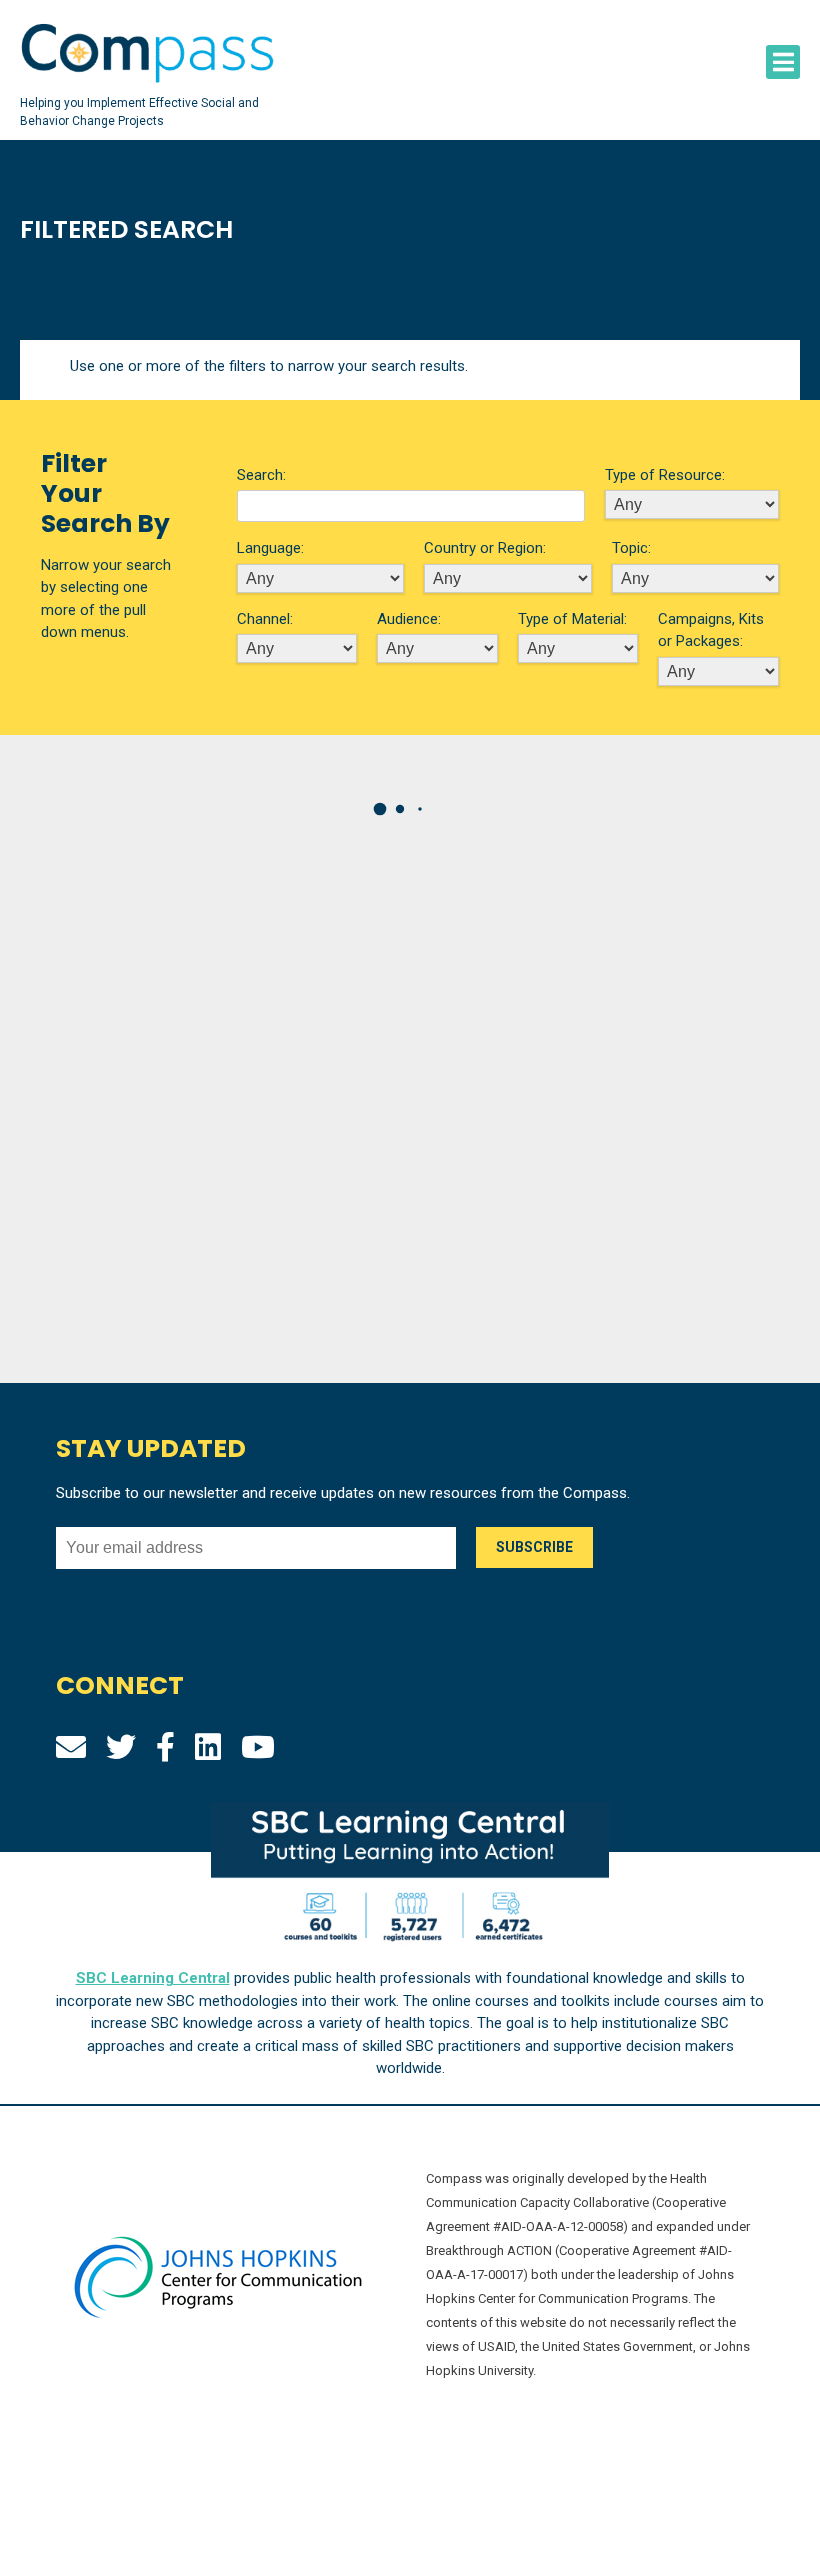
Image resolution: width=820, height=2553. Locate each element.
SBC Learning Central (153, 1978)
